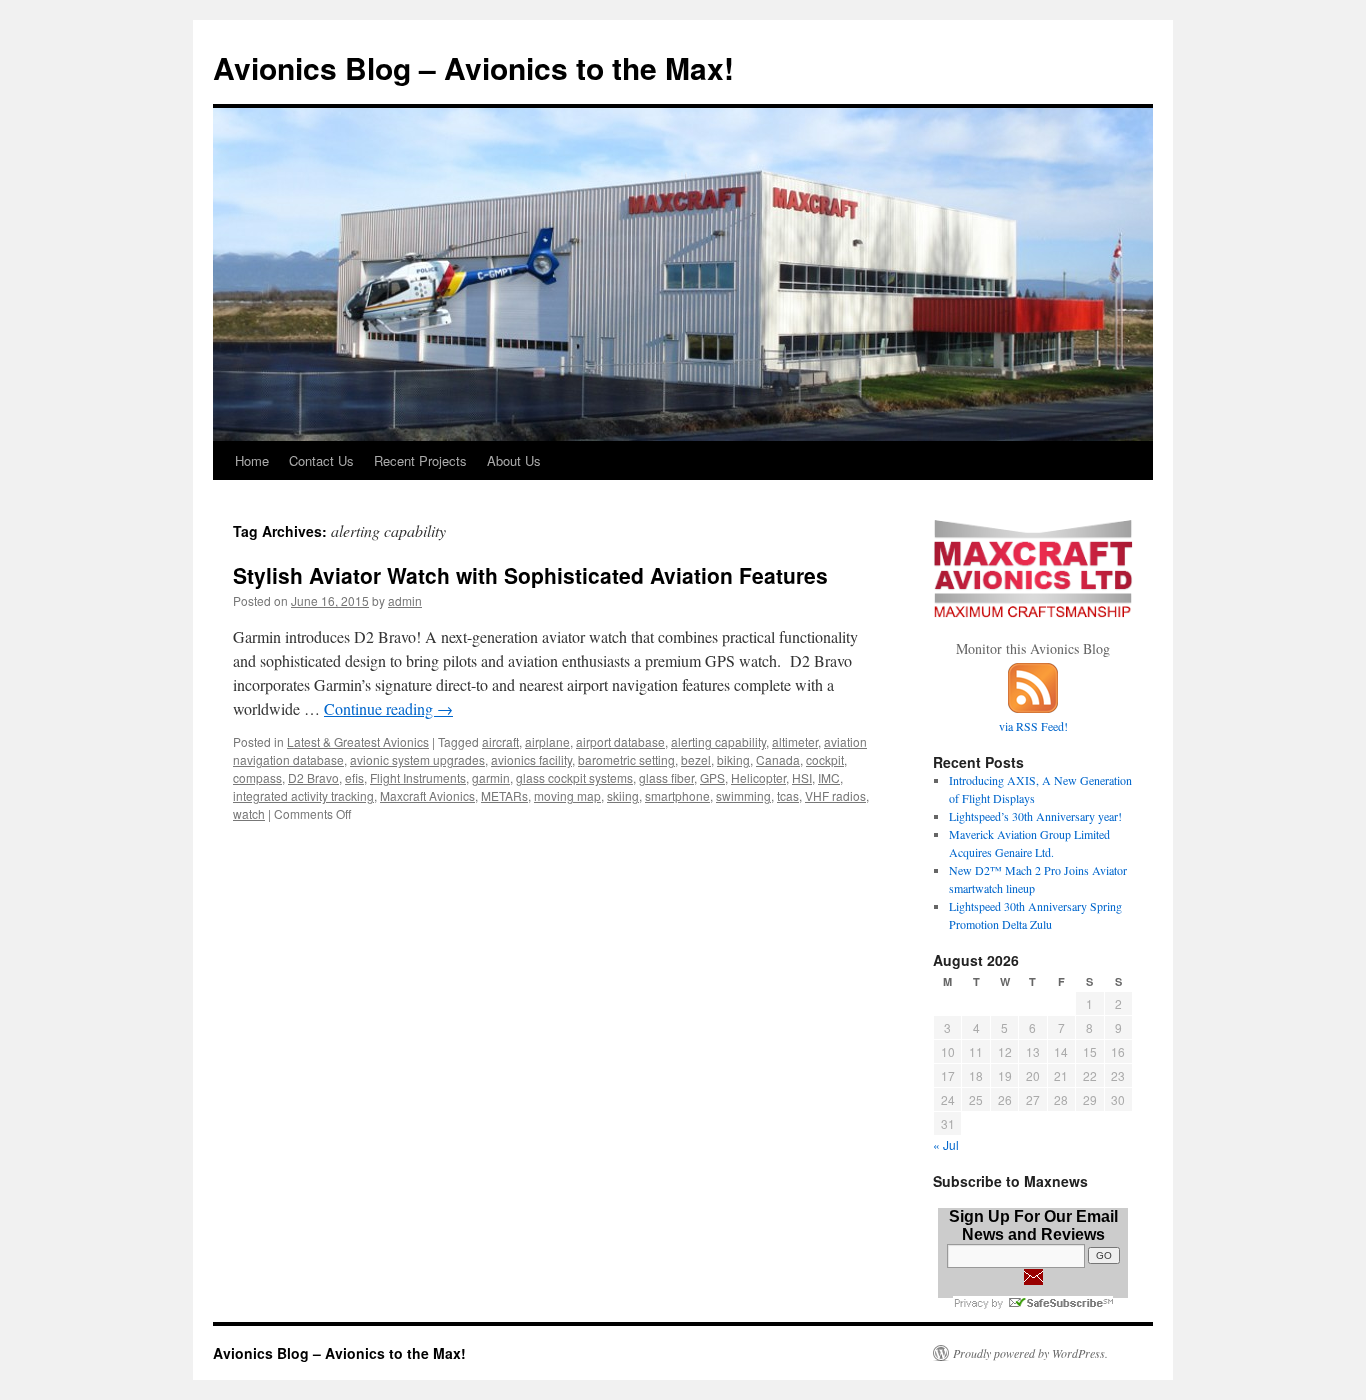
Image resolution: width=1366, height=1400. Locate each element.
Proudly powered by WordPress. (1030, 1353)
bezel (696, 759)
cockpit (825, 759)
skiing (623, 795)
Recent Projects (420, 460)
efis (354, 777)
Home (252, 460)
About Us (514, 460)
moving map (567, 795)
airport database (620, 741)
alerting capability (718, 741)
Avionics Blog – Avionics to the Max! (473, 67)
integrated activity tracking (303, 795)
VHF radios (835, 795)
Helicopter (758, 777)
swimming (743, 795)
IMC (829, 777)
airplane (547, 741)
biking (733, 759)
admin (405, 600)
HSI (802, 777)
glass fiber (666, 777)
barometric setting (626, 759)
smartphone (677, 795)
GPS (712, 777)
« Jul (946, 1144)
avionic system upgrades (417, 759)
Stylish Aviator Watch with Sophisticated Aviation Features (530, 575)
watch (249, 813)
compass (257, 777)
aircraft (500, 741)
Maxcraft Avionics (427, 795)
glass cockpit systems (574, 777)
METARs (504, 795)
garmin (491, 777)
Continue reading (388, 708)
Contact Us (321, 460)
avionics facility (531, 759)
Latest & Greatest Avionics (358, 741)
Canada (778, 759)
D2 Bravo (313, 777)
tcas (788, 795)
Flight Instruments (418, 777)
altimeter (795, 741)
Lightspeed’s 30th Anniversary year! (1035, 816)
